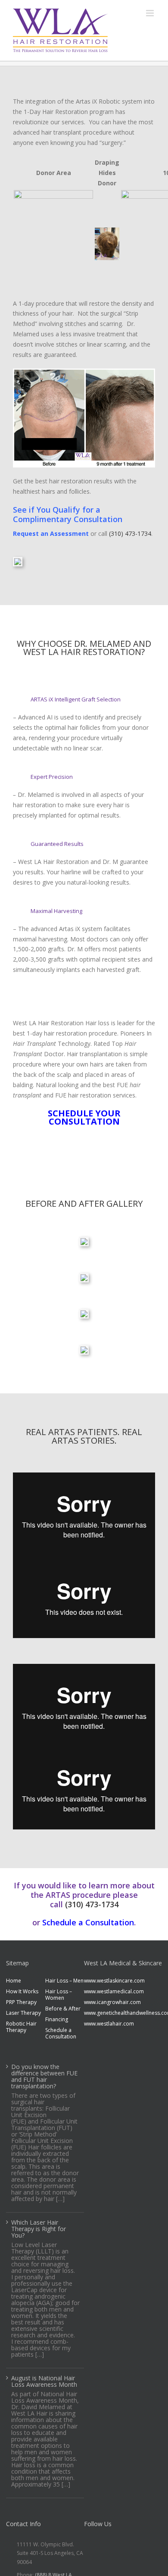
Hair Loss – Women (59, 1995)
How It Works (22, 1991)
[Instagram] (117, 2543)
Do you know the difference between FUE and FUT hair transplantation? (44, 2076)
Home (14, 1981)
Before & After (63, 2009)
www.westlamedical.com (104, 1991)
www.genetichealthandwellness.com (104, 2013)
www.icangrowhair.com (104, 2002)
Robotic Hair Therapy (21, 2027)
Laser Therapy (23, 2013)
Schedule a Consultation (88, 1922)
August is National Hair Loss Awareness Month (44, 2381)
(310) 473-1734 (130, 533)
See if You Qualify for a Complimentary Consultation (68, 514)
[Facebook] (89, 2543)
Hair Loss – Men (64, 1981)
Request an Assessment (51, 533)
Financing (57, 2019)
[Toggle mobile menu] (151, 13)
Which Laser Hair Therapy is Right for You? (39, 2228)
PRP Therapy (21, 2002)
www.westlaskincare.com (104, 1981)
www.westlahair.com (104, 2024)
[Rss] (103, 2543)
